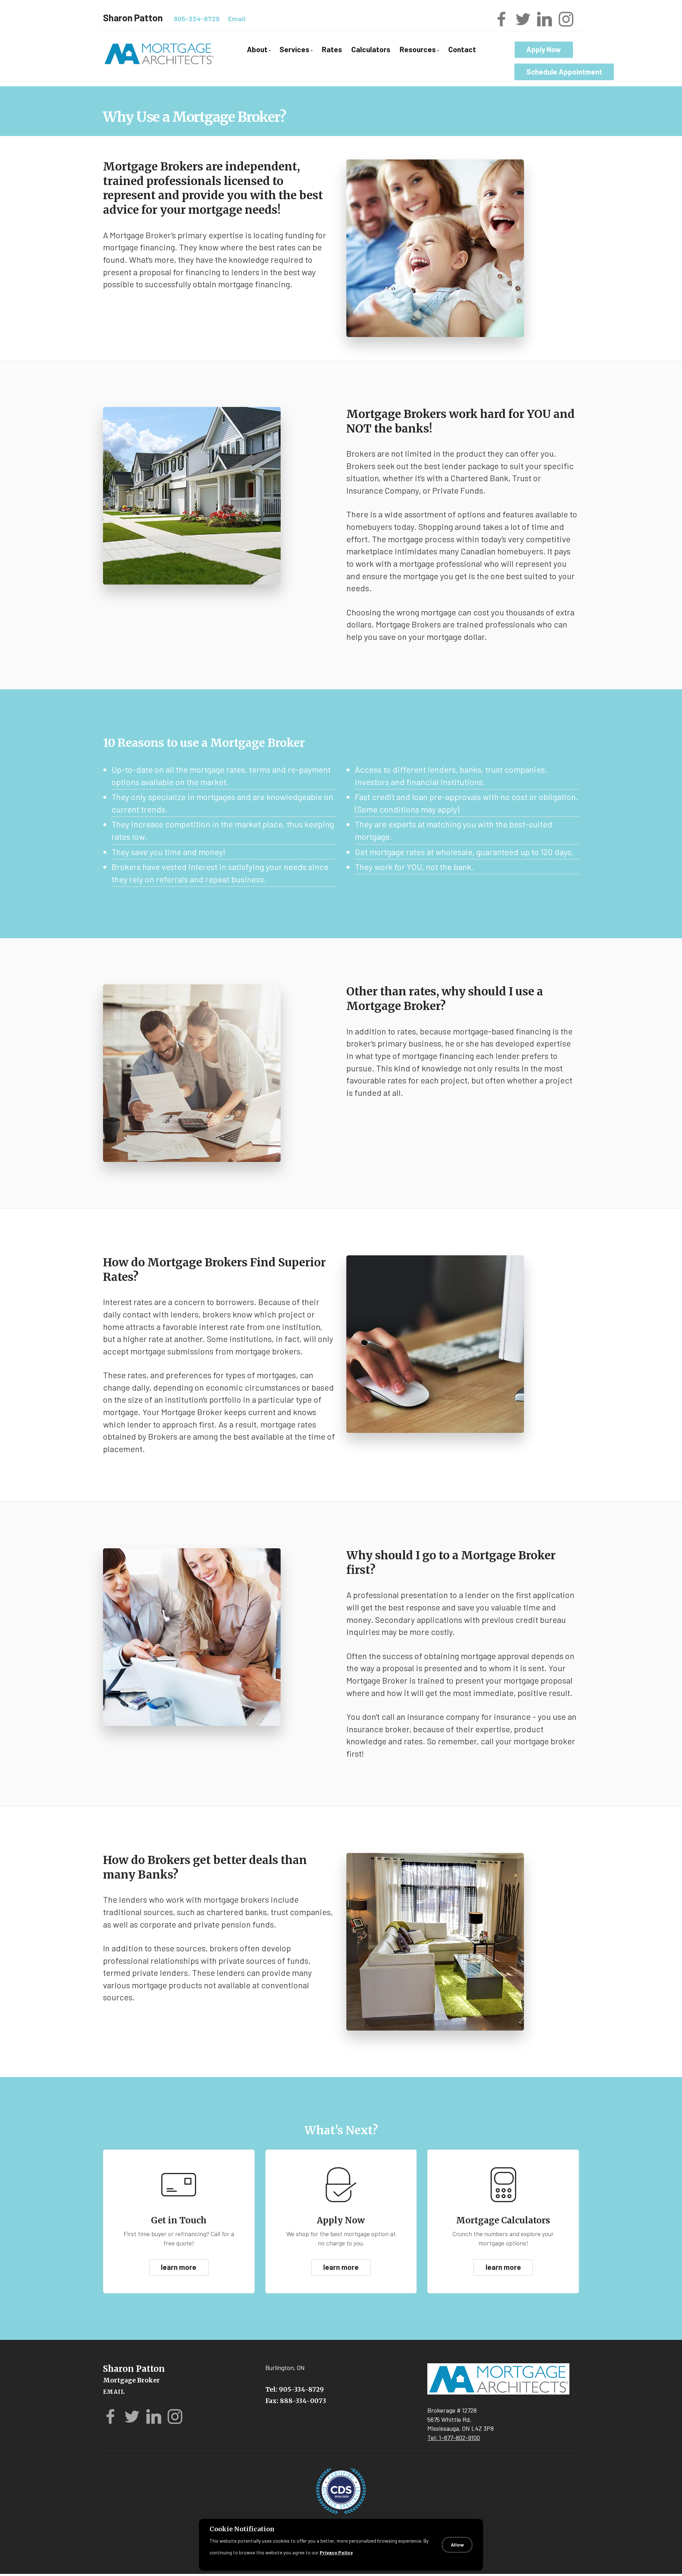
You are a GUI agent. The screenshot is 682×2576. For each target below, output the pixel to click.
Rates (332, 49)
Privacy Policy (336, 2552)
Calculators (371, 49)
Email (237, 19)
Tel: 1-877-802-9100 (454, 2438)
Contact (462, 49)
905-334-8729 (197, 19)
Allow (457, 2545)
